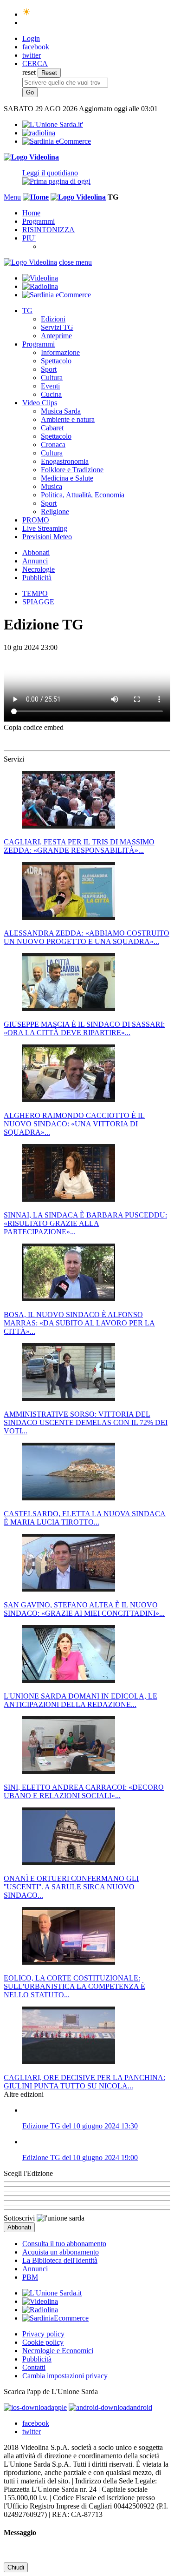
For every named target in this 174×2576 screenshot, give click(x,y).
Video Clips (40, 403)
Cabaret (52, 428)
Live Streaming (45, 528)
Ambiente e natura (68, 419)
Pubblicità (37, 578)
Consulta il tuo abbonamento (64, 2244)
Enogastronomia (65, 461)
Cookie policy (43, 2342)
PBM (30, 2277)
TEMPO (35, 593)
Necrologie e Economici (58, 2351)
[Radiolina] (39, 133)
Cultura (52, 378)
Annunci (35, 561)
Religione (55, 512)
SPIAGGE (38, 602)
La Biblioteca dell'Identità (60, 2260)
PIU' (29, 238)
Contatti (34, 2367)
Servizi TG (57, 327)
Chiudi (16, 2567)
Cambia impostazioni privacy (65, 2376)
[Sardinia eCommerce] (57, 141)
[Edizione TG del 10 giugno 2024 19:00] (96, 2142)
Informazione (60, 352)
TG (27, 311)
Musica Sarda (61, 411)
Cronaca (53, 445)
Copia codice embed (34, 727)
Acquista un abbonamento (61, 2252)
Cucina (51, 394)
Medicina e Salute (67, 478)
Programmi (39, 221)
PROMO (36, 520)
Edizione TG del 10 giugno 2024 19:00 (80, 2158)
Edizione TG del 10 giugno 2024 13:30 (80, 2126)
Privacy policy (43, 2334)
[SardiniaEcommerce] (55, 2318)
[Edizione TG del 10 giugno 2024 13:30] (96, 2110)
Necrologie (39, 569)
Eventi (50, 386)
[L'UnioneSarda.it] (52, 2293)
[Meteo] (27, 14)
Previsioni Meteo (47, 537)
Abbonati (36, 552)
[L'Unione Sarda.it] (53, 124)
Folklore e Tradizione (72, 470)
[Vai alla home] (36, 197)
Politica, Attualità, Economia (83, 495)
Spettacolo (56, 361)
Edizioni (53, 319)
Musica (52, 486)
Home (31, 213)
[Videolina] (31, 157)
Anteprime (56, 336)
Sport (49, 369)
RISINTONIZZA (48, 230)
